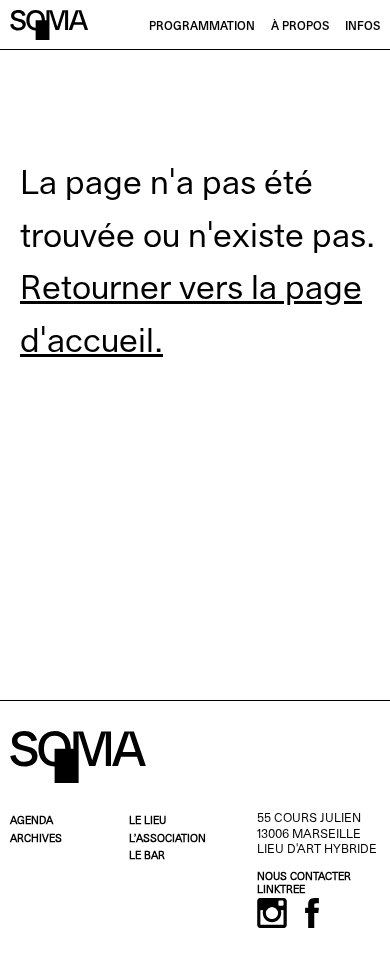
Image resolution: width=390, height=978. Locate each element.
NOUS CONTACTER (304, 877)
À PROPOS (300, 27)
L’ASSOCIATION (167, 839)
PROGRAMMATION (202, 27)
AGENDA (31, 821)
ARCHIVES (36, 839)
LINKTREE (281, 890)
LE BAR (147, 856)
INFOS (362, 27)
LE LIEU (147, 821)
